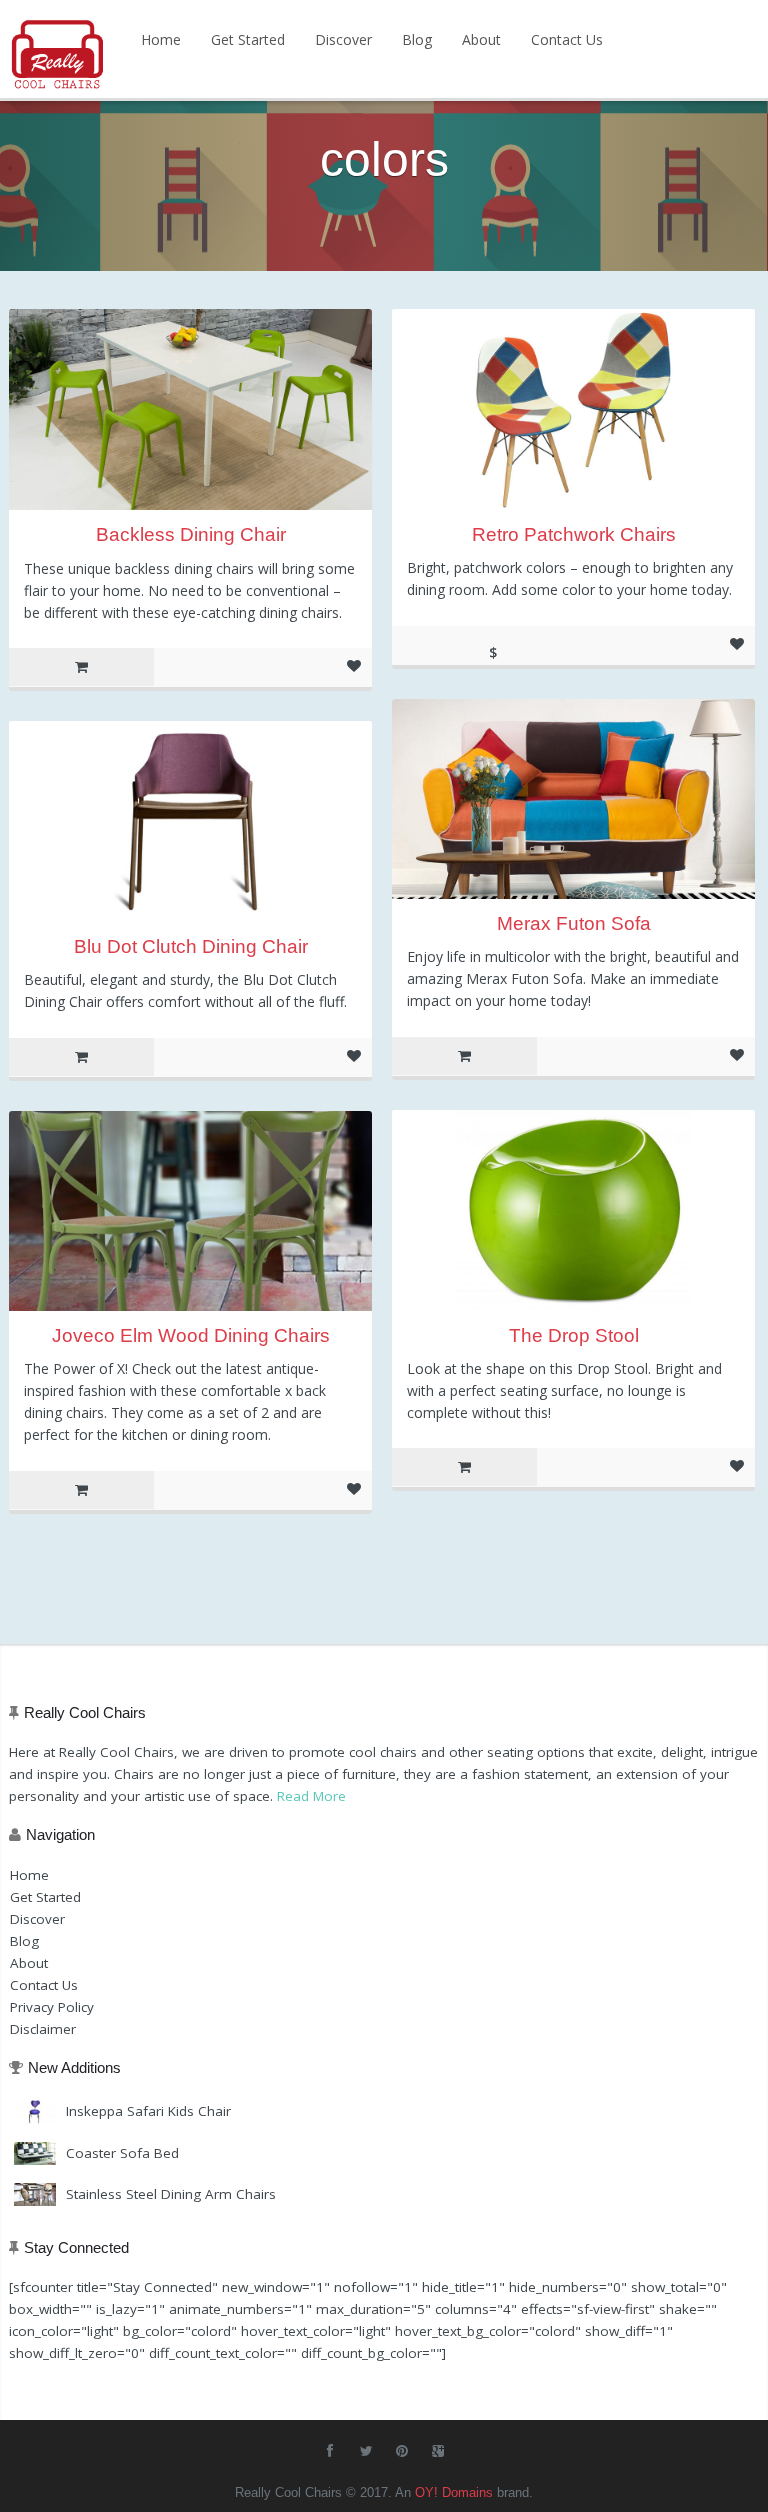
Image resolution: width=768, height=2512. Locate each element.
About (481, 39)
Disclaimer (43, 2029)
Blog (417, 39)
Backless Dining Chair (191, 534)
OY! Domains (454, 2492)
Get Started (248, 39)
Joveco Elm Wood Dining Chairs (191, 1335)
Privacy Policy (52, 2007)
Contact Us (567, 39)
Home (161, 39)
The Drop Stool (574, 1335)
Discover (343, 39)
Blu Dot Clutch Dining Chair (191, 946)
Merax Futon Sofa (574, 923)
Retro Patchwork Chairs (574, 534)
